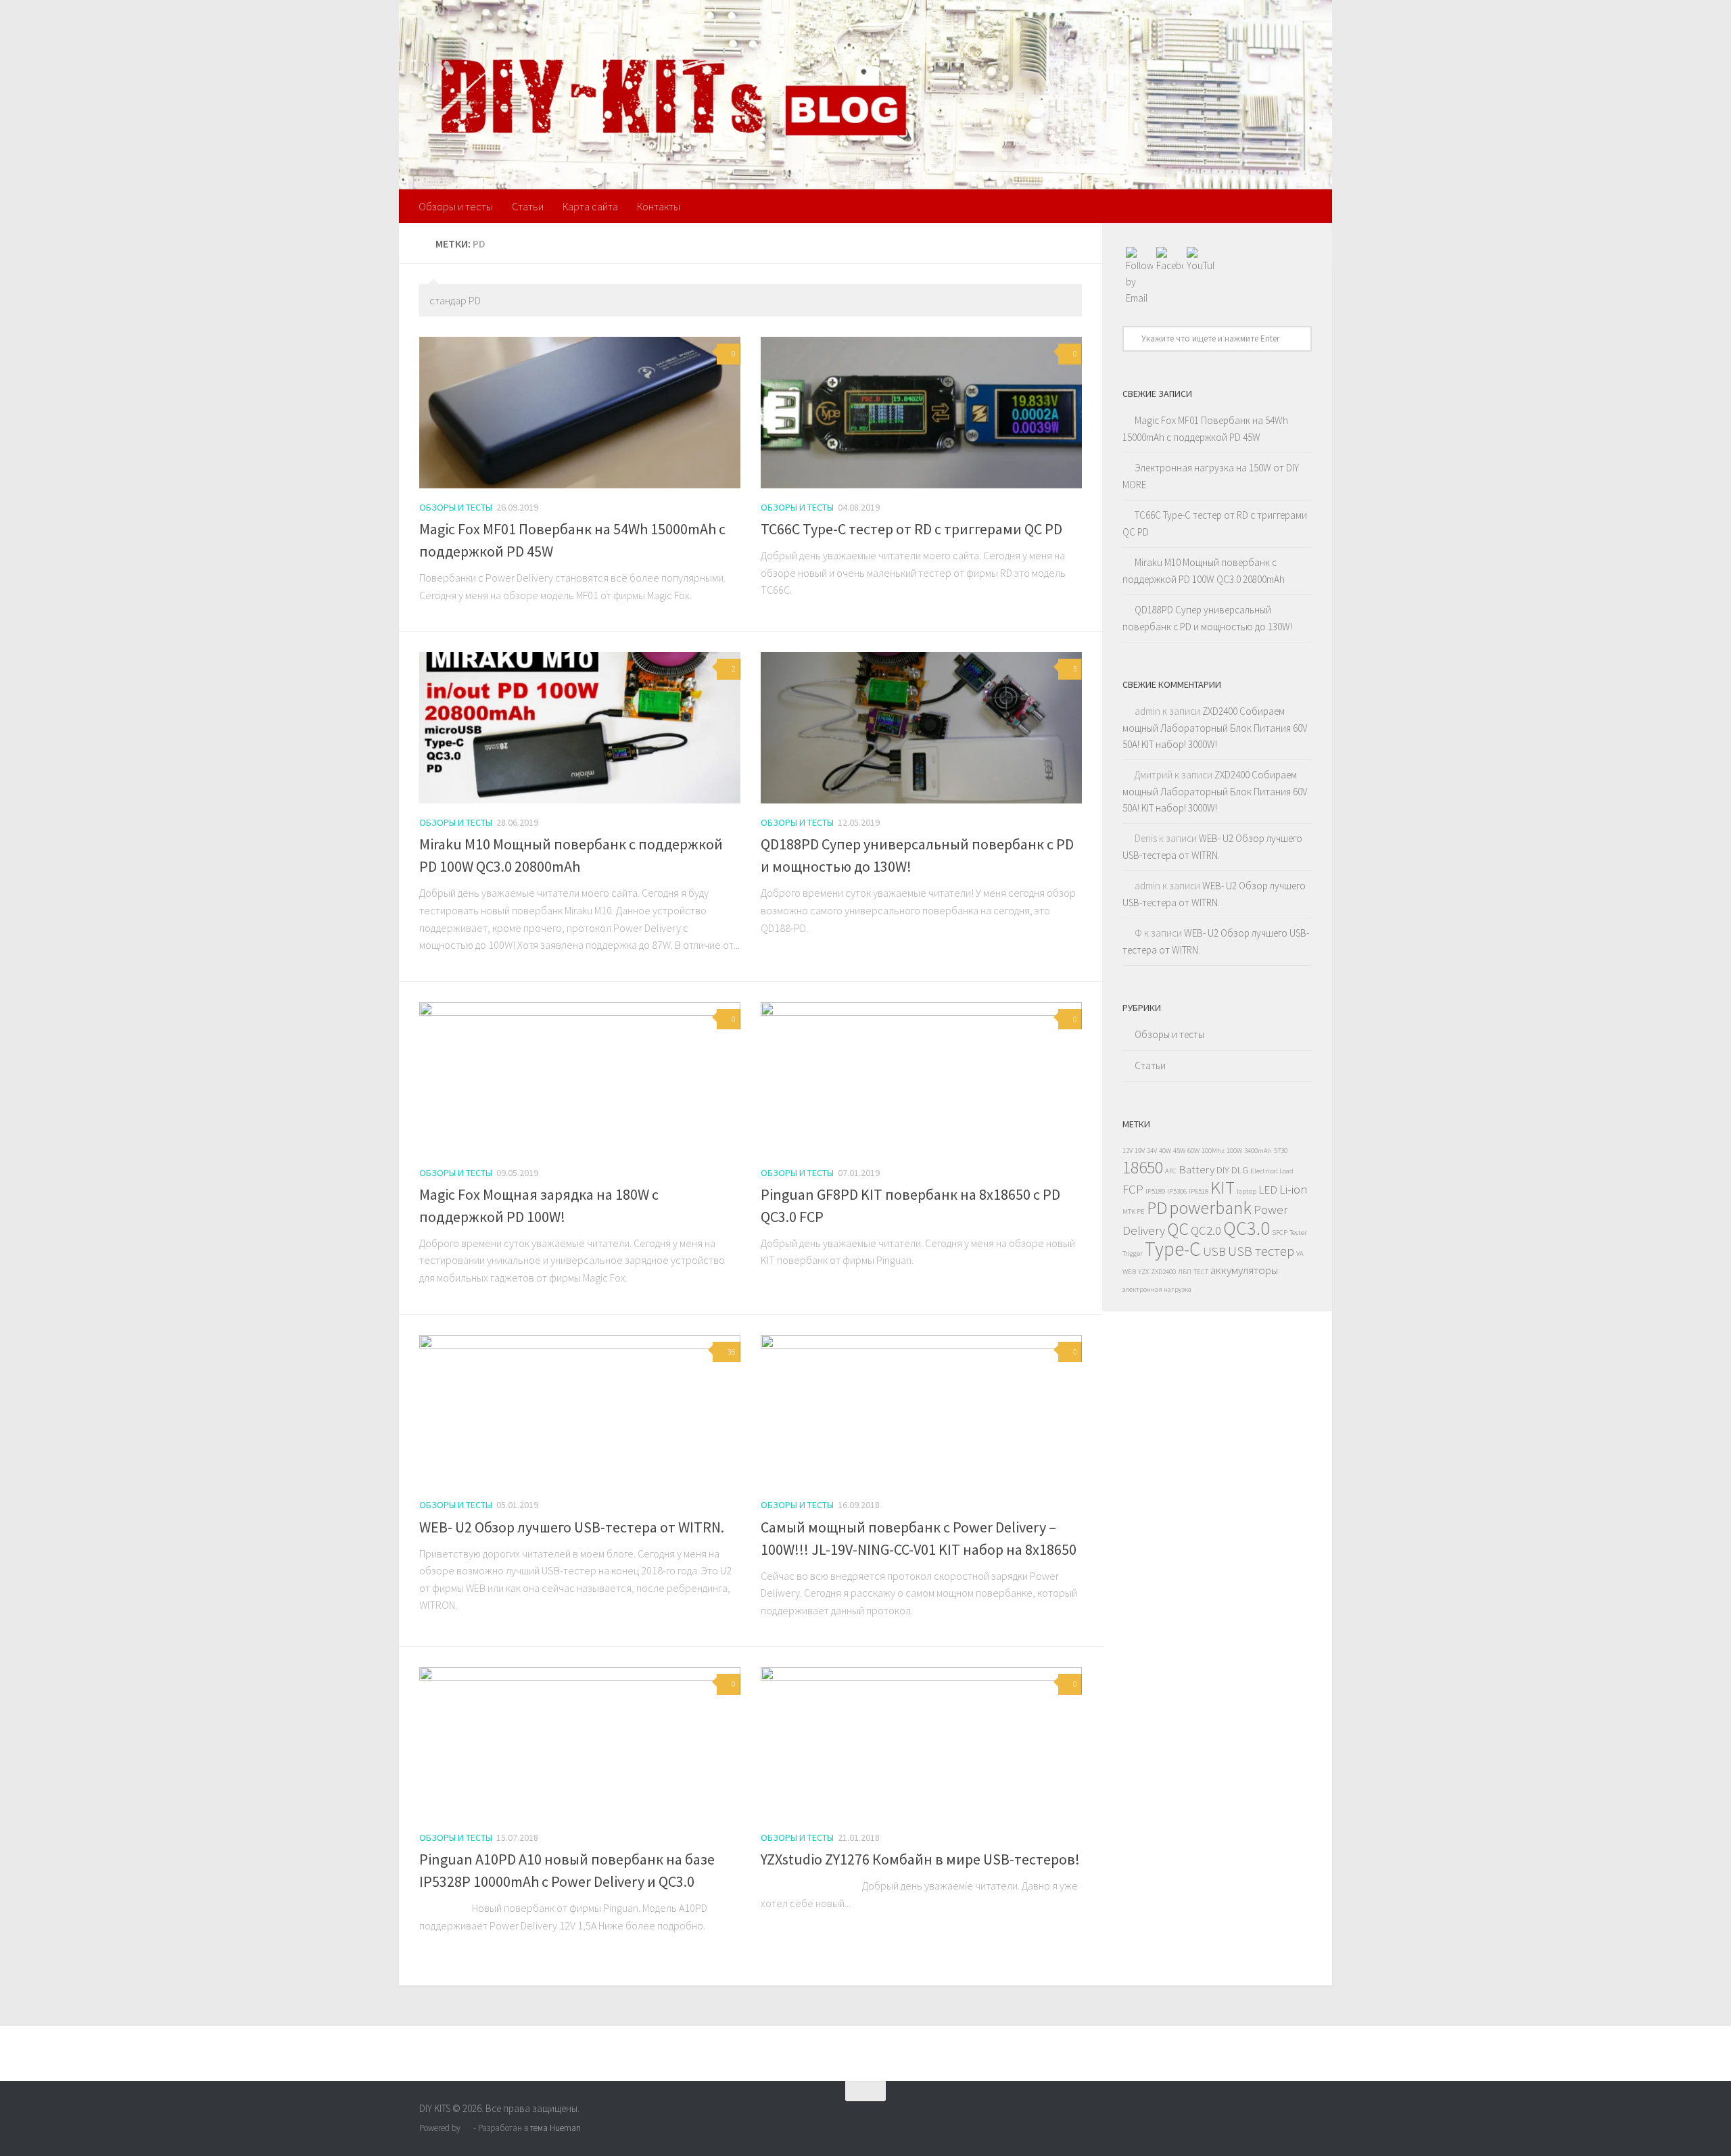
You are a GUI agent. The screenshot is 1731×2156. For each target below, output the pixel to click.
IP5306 (1177, 1191)
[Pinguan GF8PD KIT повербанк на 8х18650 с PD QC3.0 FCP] (921, 1078)
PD (1157, 1208)
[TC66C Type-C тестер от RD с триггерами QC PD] (921, 413)
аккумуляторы (1244, 1270)
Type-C (1173, 1249)
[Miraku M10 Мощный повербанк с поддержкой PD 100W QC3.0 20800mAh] (580, 728)
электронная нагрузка (1157, 1289)
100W (1234, 1151)
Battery (1196, 1169)
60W (1193, 1151)
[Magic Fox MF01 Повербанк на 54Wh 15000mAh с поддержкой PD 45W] (580, 413)
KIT (1223, 1187)
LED (1268, 1190)
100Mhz (1213, 1151)
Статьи (528, 206)
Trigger (1133, 1253)
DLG (1240, 1170)
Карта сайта (590, 206)
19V (1140, 1151)
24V (1152, 1151)
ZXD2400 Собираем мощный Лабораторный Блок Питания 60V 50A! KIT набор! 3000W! (1215, 728)
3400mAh (1258, 1151)
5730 (1281, 1151)
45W (1179, 1151)
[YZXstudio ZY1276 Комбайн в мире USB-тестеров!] (921, 1743)
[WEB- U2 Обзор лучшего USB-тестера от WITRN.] (580, 1411)
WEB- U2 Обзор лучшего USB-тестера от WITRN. (572, 1527)
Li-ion (1294, 1189)
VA (1300, 1253)
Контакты (659, 206)
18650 (1143, 1167)
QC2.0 (1206, 1230)
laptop (1247, 1191)
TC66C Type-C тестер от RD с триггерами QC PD (911, 529)
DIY (1223, 1170)
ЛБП (1185, 1272)
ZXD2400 (1163, 1272)
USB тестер (1261, 1251)
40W (1165, 1151)
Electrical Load (1272, 1171)
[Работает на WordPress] (467, 2128)
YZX (1143, 1272)
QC (1178, 1228)
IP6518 (1199, 1191)
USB (1214, 1251)
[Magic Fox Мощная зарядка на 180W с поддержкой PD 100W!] (580, 1078)
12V (1128, 1151)
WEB (1129, 1272)
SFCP (1280, 1233)
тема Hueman (555, 2128)
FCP (1133, 1189)
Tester (1298, 1233)
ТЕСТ (1201, 1272)
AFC (1171, 1171)
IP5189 (1155, 1191)
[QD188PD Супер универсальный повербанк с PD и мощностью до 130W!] (921, 728)
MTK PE (1134, 1212)
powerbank (1210, 1208)
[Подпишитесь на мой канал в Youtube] (1302, 2117)
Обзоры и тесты (456, 206)
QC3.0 (1247, 1228)
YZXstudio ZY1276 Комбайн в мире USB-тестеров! (920, 1859)
